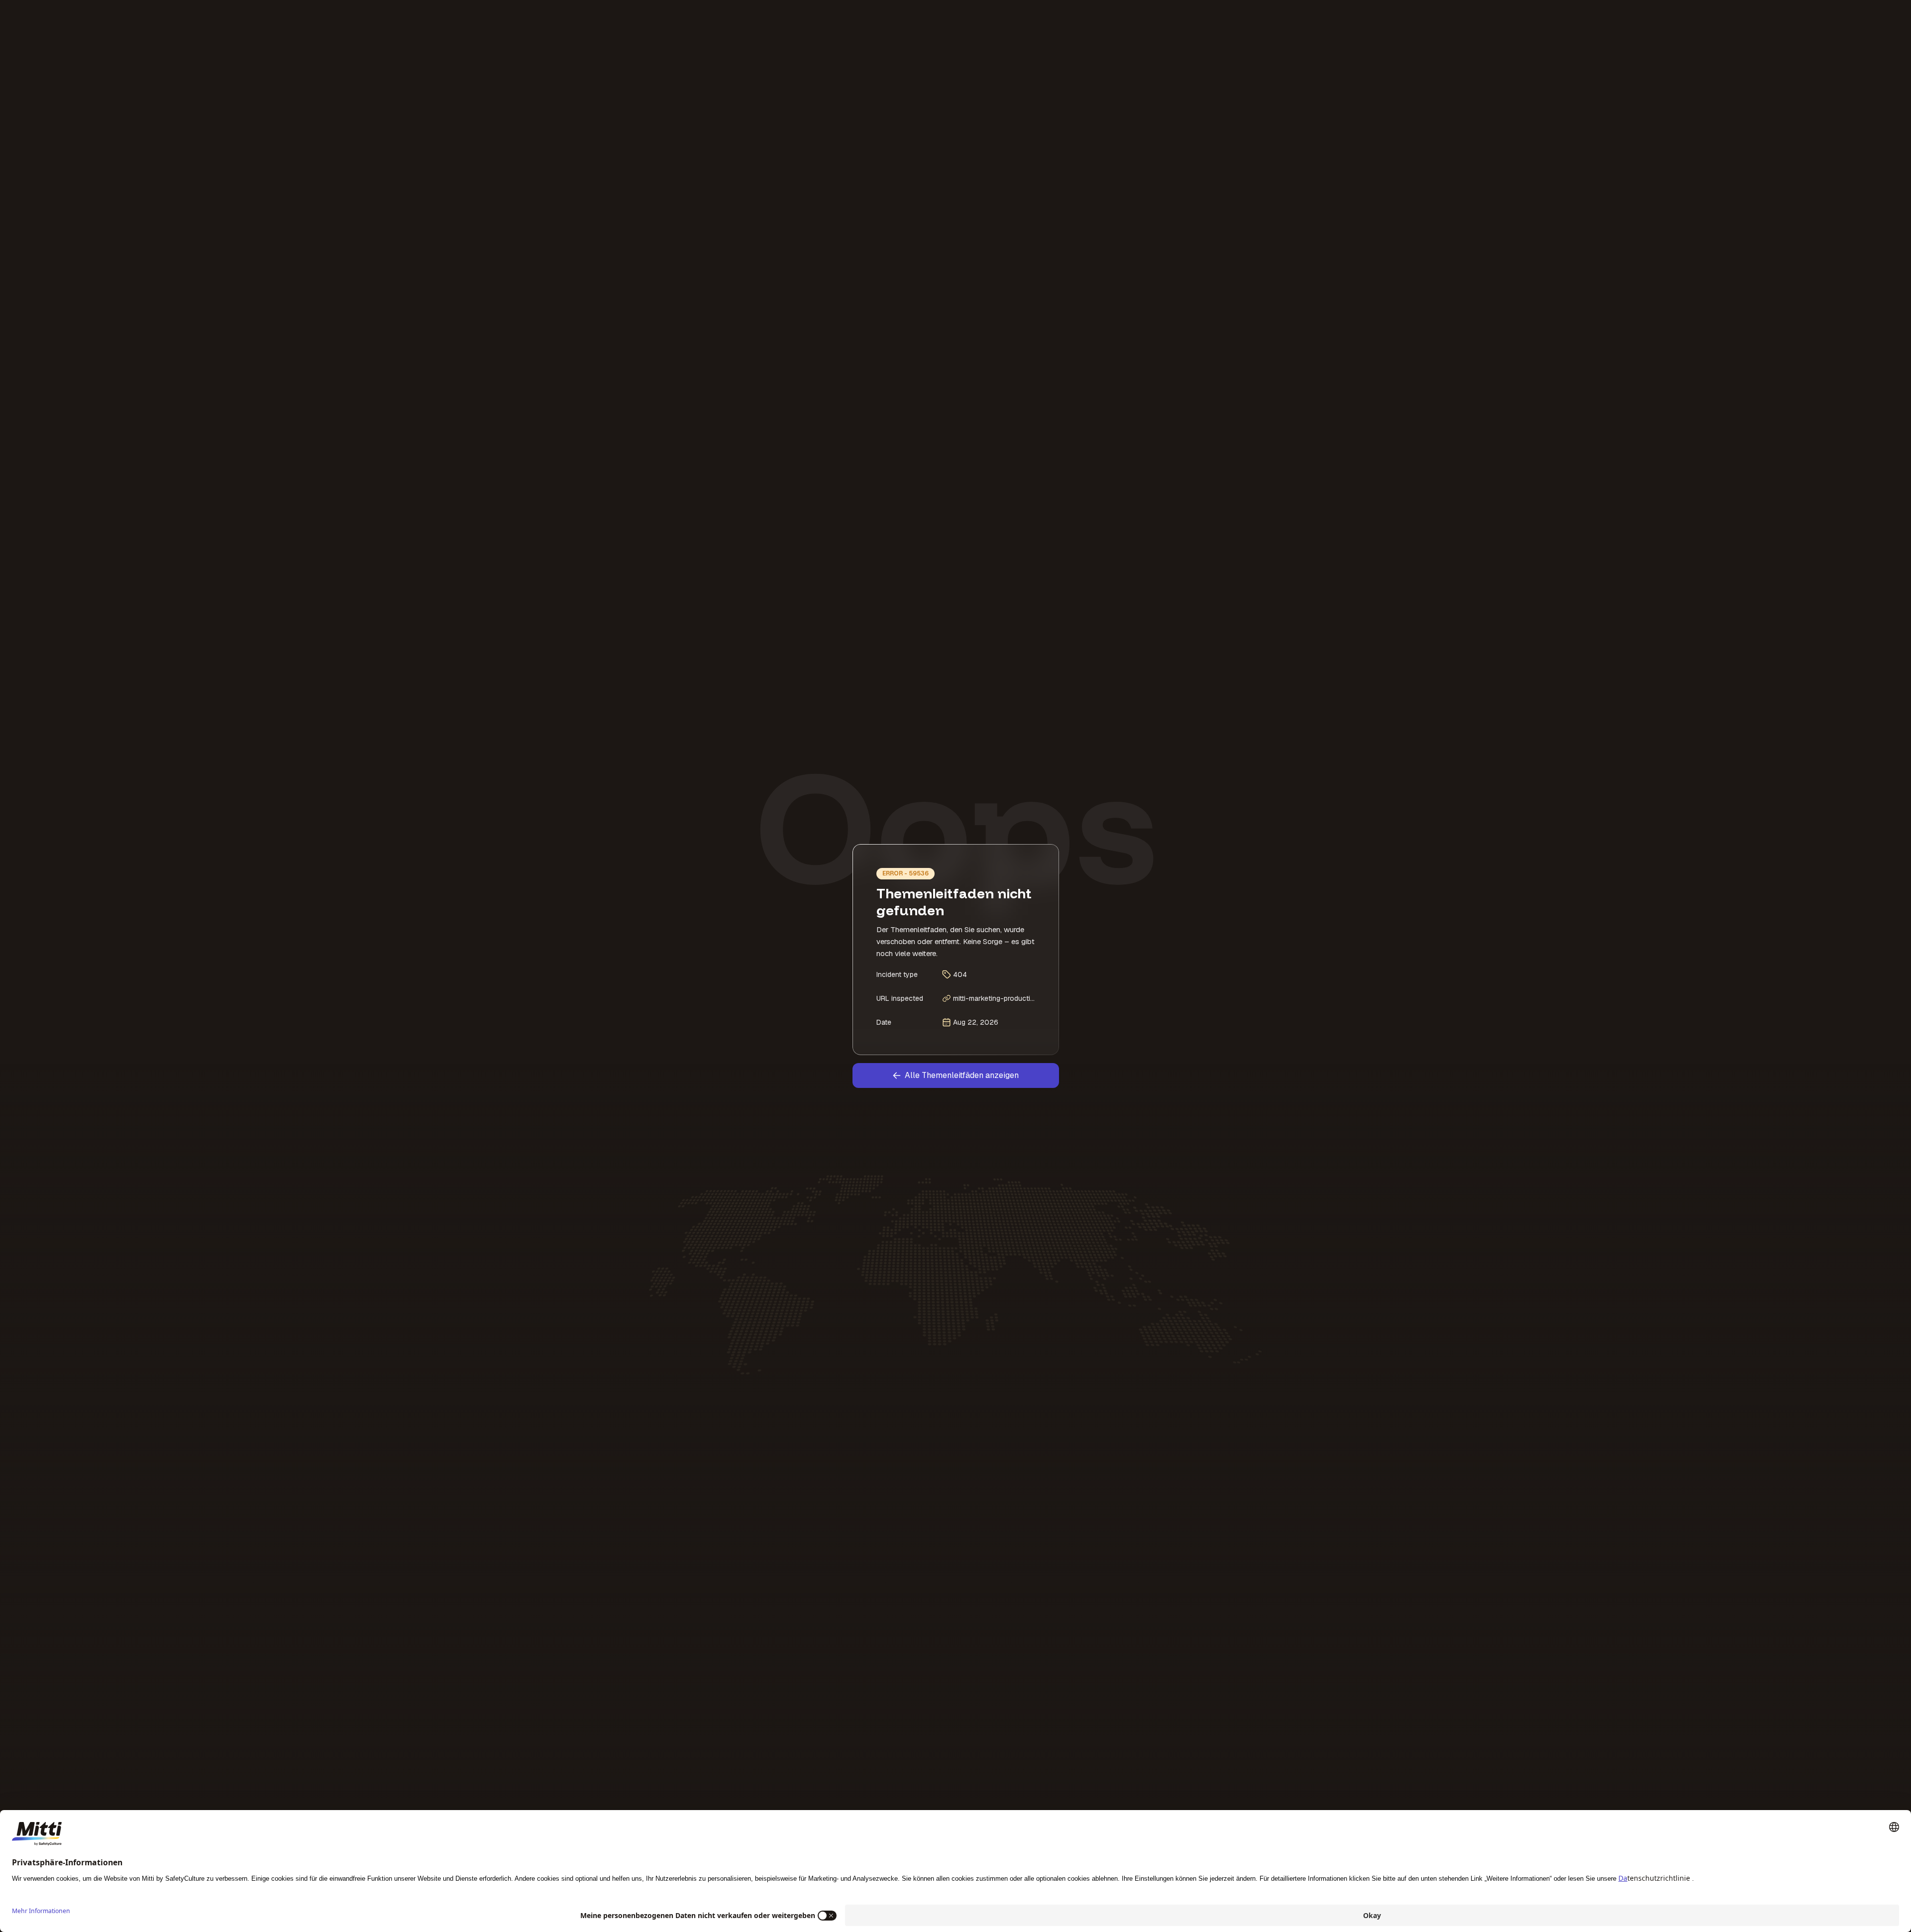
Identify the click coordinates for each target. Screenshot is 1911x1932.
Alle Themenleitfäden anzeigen (962, 1075)
